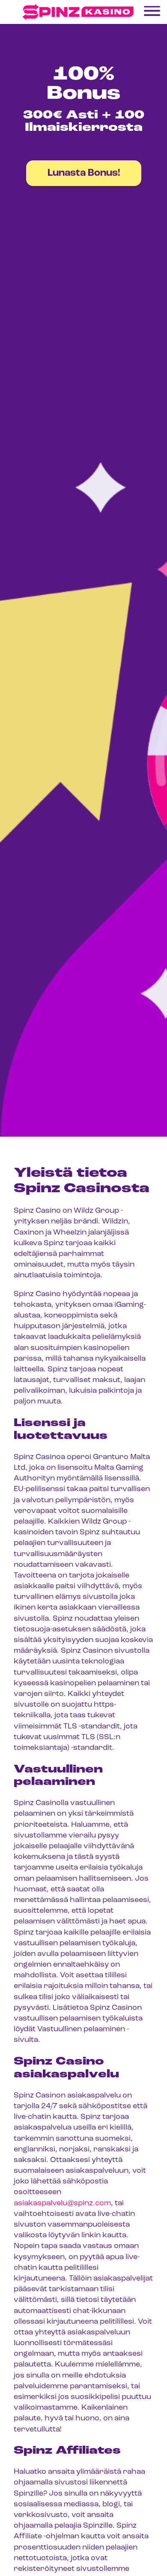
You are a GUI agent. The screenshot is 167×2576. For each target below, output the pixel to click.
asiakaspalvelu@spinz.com (62, 2204)
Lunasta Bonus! (84, 173)
